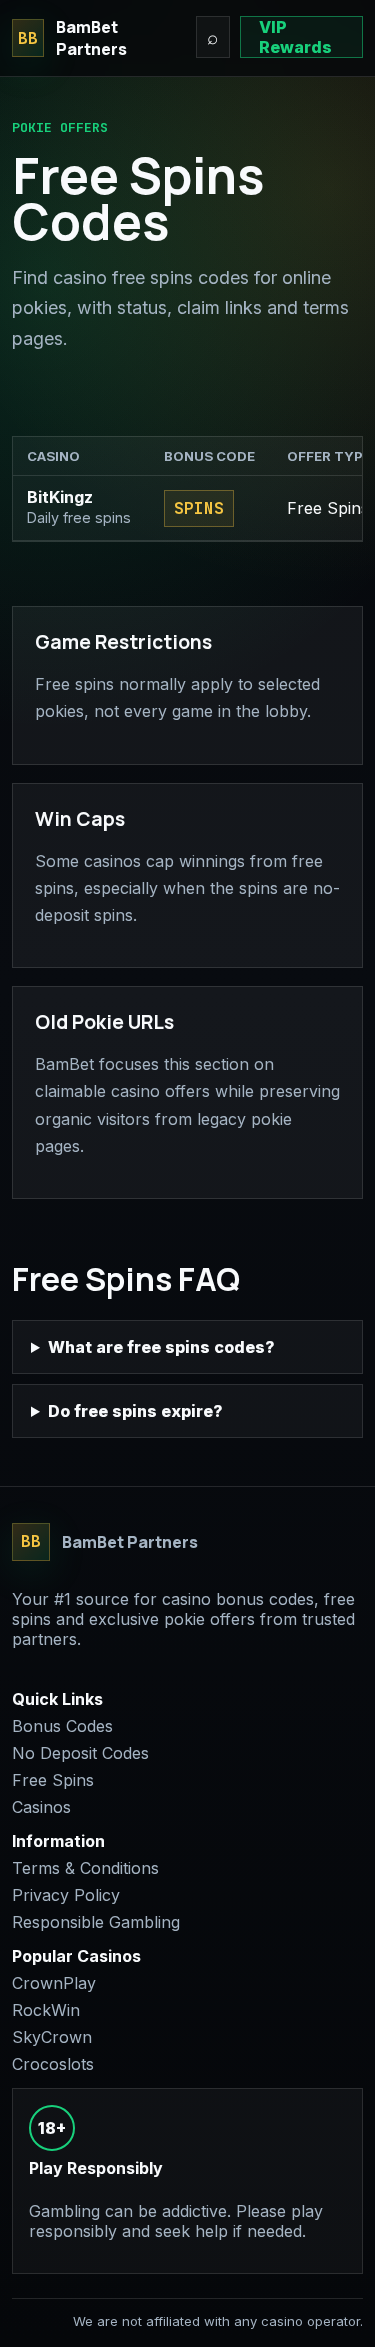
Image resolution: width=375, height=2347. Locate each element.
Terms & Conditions (85, 1868)
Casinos (41, 1807)
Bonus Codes (62, 1726)
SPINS (199, 508)
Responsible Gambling (96, 1922)
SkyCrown (52, 2037)
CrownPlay (54, 1983)
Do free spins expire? (135, 1411)
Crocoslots (53, 2064)
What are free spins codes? (161, 1347)
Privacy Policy (66, 1895)
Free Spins (53, 1780)
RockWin (46, 2010)
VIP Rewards (295, 37)
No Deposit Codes (80, 1753)
